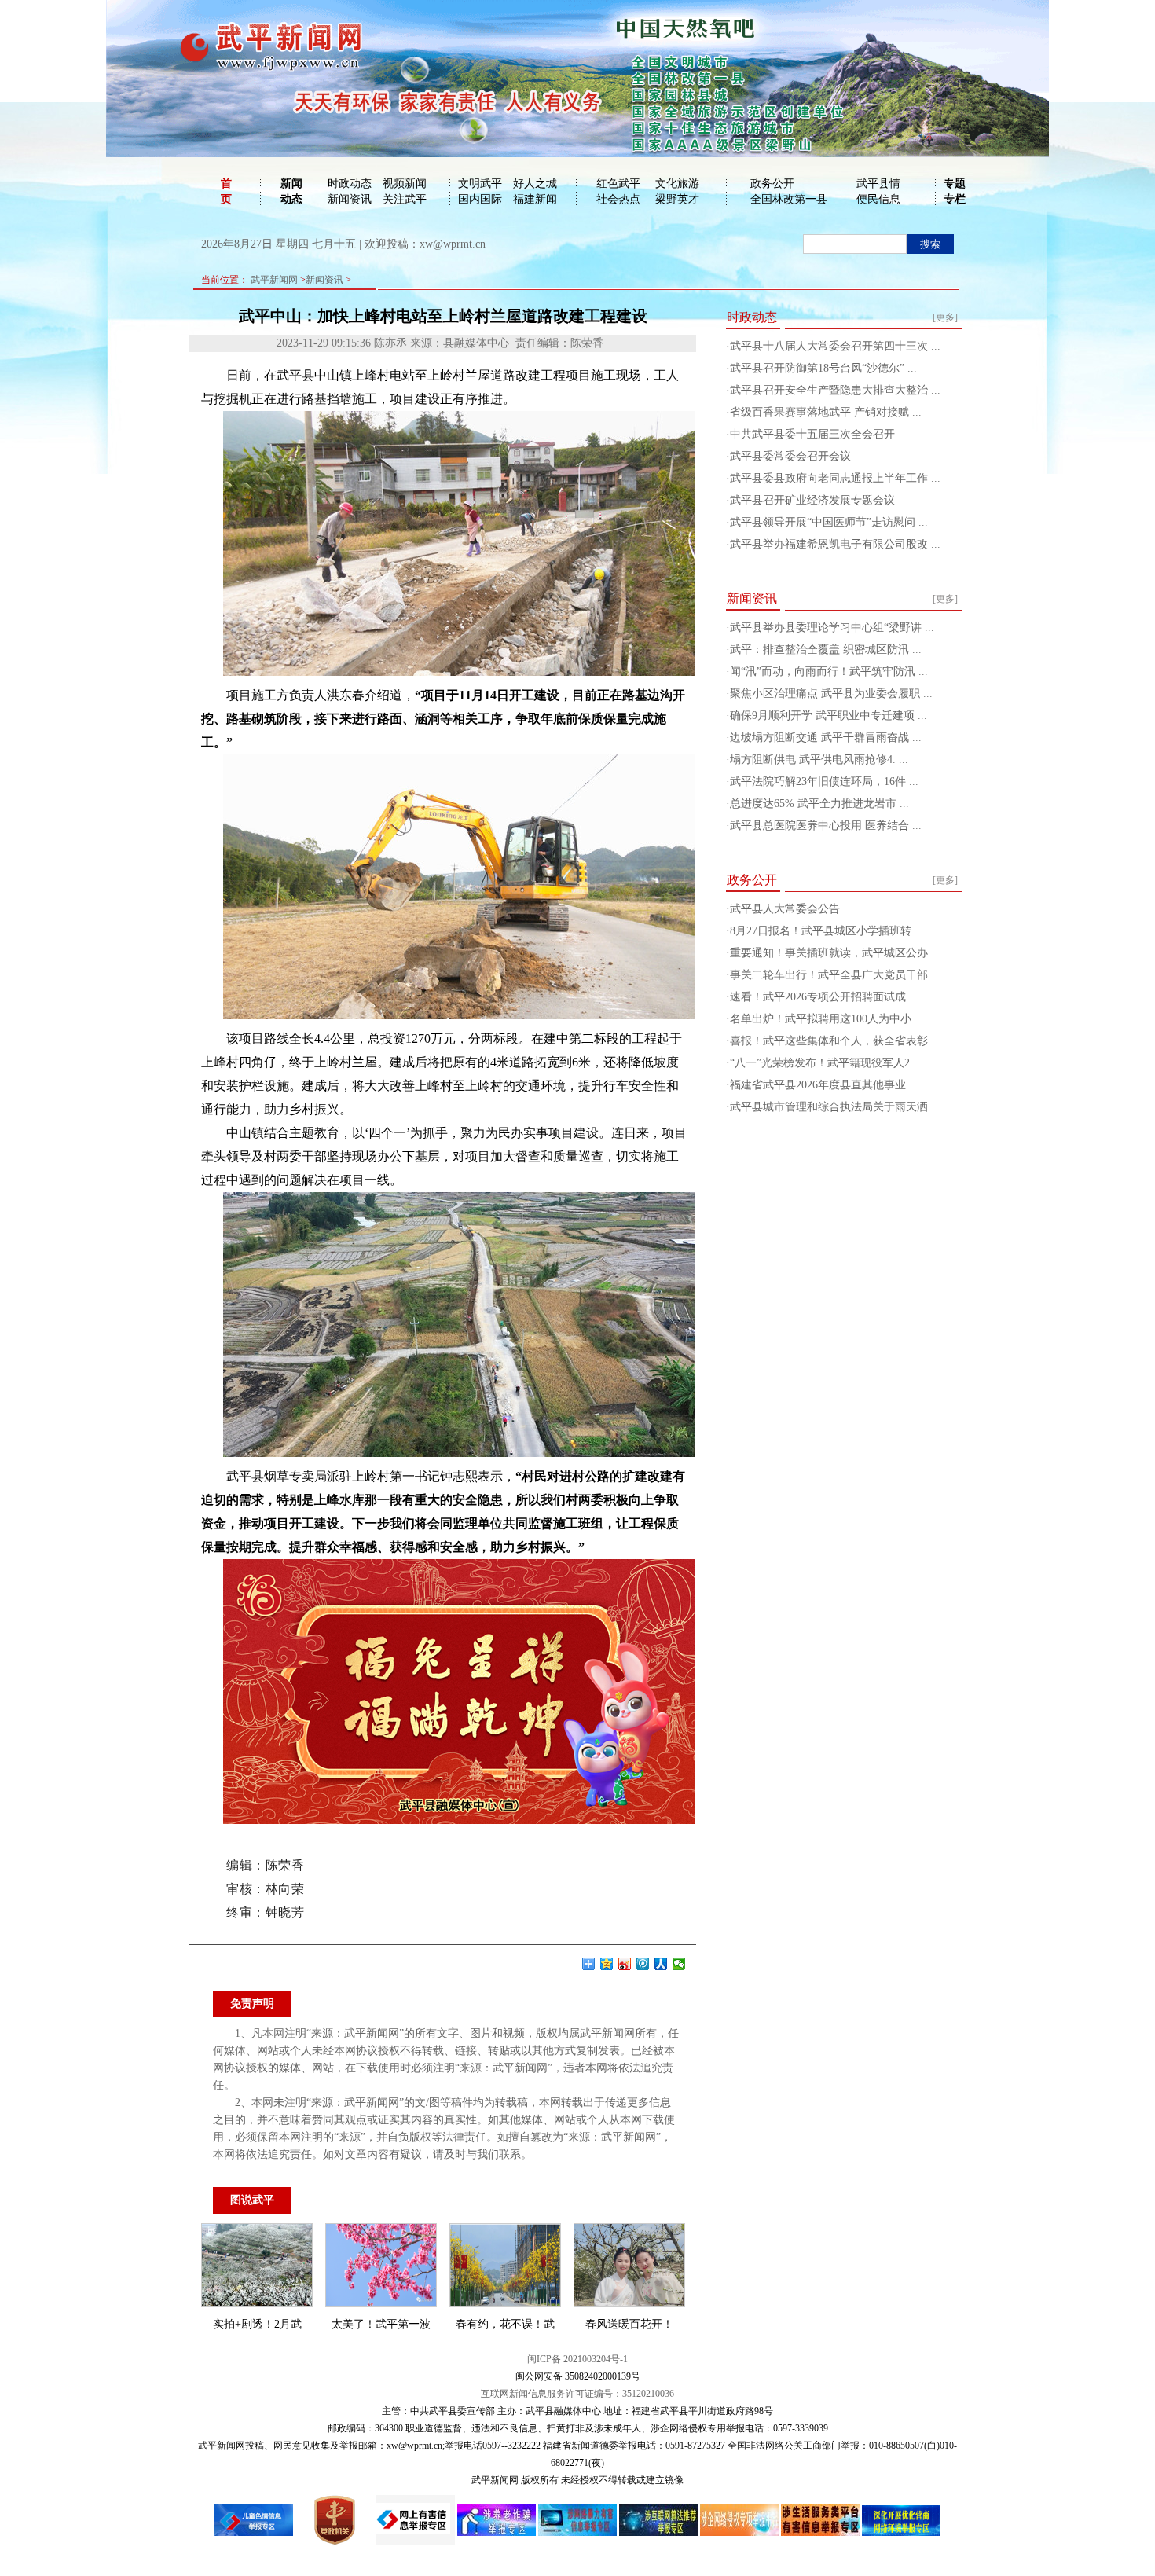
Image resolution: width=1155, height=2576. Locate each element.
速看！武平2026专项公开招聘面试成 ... (824, 997)
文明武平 (480, 183)
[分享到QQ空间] (607, 1964)
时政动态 (350, 183)
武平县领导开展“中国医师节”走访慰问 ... (829, 522)
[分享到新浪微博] (625, 1964)
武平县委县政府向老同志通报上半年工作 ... (835, 478)
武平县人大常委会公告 (785, 909)
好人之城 (535, 183)
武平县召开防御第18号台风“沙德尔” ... (823, 368)
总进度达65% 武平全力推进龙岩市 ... (819, 804)
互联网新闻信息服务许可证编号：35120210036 (577, 2394)
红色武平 (618, 183)
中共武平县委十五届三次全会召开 (812, 434)
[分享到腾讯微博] (643, 1964)
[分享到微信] (679, 1964)
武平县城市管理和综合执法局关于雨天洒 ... (835, 1107)
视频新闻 (405, 183)
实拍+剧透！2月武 (257, 2324)
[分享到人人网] (661, 1964)
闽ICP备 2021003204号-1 (577, 2359)
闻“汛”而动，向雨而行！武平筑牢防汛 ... (829, 672)
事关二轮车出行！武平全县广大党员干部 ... (835, 975)
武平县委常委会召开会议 (790, 456)
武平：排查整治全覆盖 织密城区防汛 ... (826, 650)
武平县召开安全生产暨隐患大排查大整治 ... (835, 390)
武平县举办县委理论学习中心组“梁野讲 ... (832, 627)
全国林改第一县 (789, 199)
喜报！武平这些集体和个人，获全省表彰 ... (835, 1041)
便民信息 (878, 199)
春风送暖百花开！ (629, 2324)
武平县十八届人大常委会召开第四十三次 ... (835, 346)
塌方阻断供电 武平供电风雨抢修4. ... (819, 760)
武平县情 (878, 183)
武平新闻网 (274, 280)
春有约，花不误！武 (505, 2324)
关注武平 (405, 199)
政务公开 (772, 183)
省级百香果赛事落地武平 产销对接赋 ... (826, 412)
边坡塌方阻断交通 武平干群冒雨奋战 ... (826, 738)
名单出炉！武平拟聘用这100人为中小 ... (827, 1019)
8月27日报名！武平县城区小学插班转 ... (827, 931)
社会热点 (618, 199)
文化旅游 (677, 183)
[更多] (945, 317)
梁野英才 (677, 199)
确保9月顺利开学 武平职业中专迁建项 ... (829, 716)
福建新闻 (535, 199)
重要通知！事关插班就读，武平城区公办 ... (835, 953)
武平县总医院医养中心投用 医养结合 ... (826, 826)
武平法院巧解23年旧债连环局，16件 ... (824, 782)
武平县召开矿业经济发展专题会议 (812, 500)
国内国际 (480, 199)
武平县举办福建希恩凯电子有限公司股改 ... (835, 544)
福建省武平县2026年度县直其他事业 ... (824, 1085)
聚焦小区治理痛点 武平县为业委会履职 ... (831, 694)
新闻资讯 (350, 199)
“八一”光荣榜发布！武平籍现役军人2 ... (826, 1063)
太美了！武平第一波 (381, 2324)
